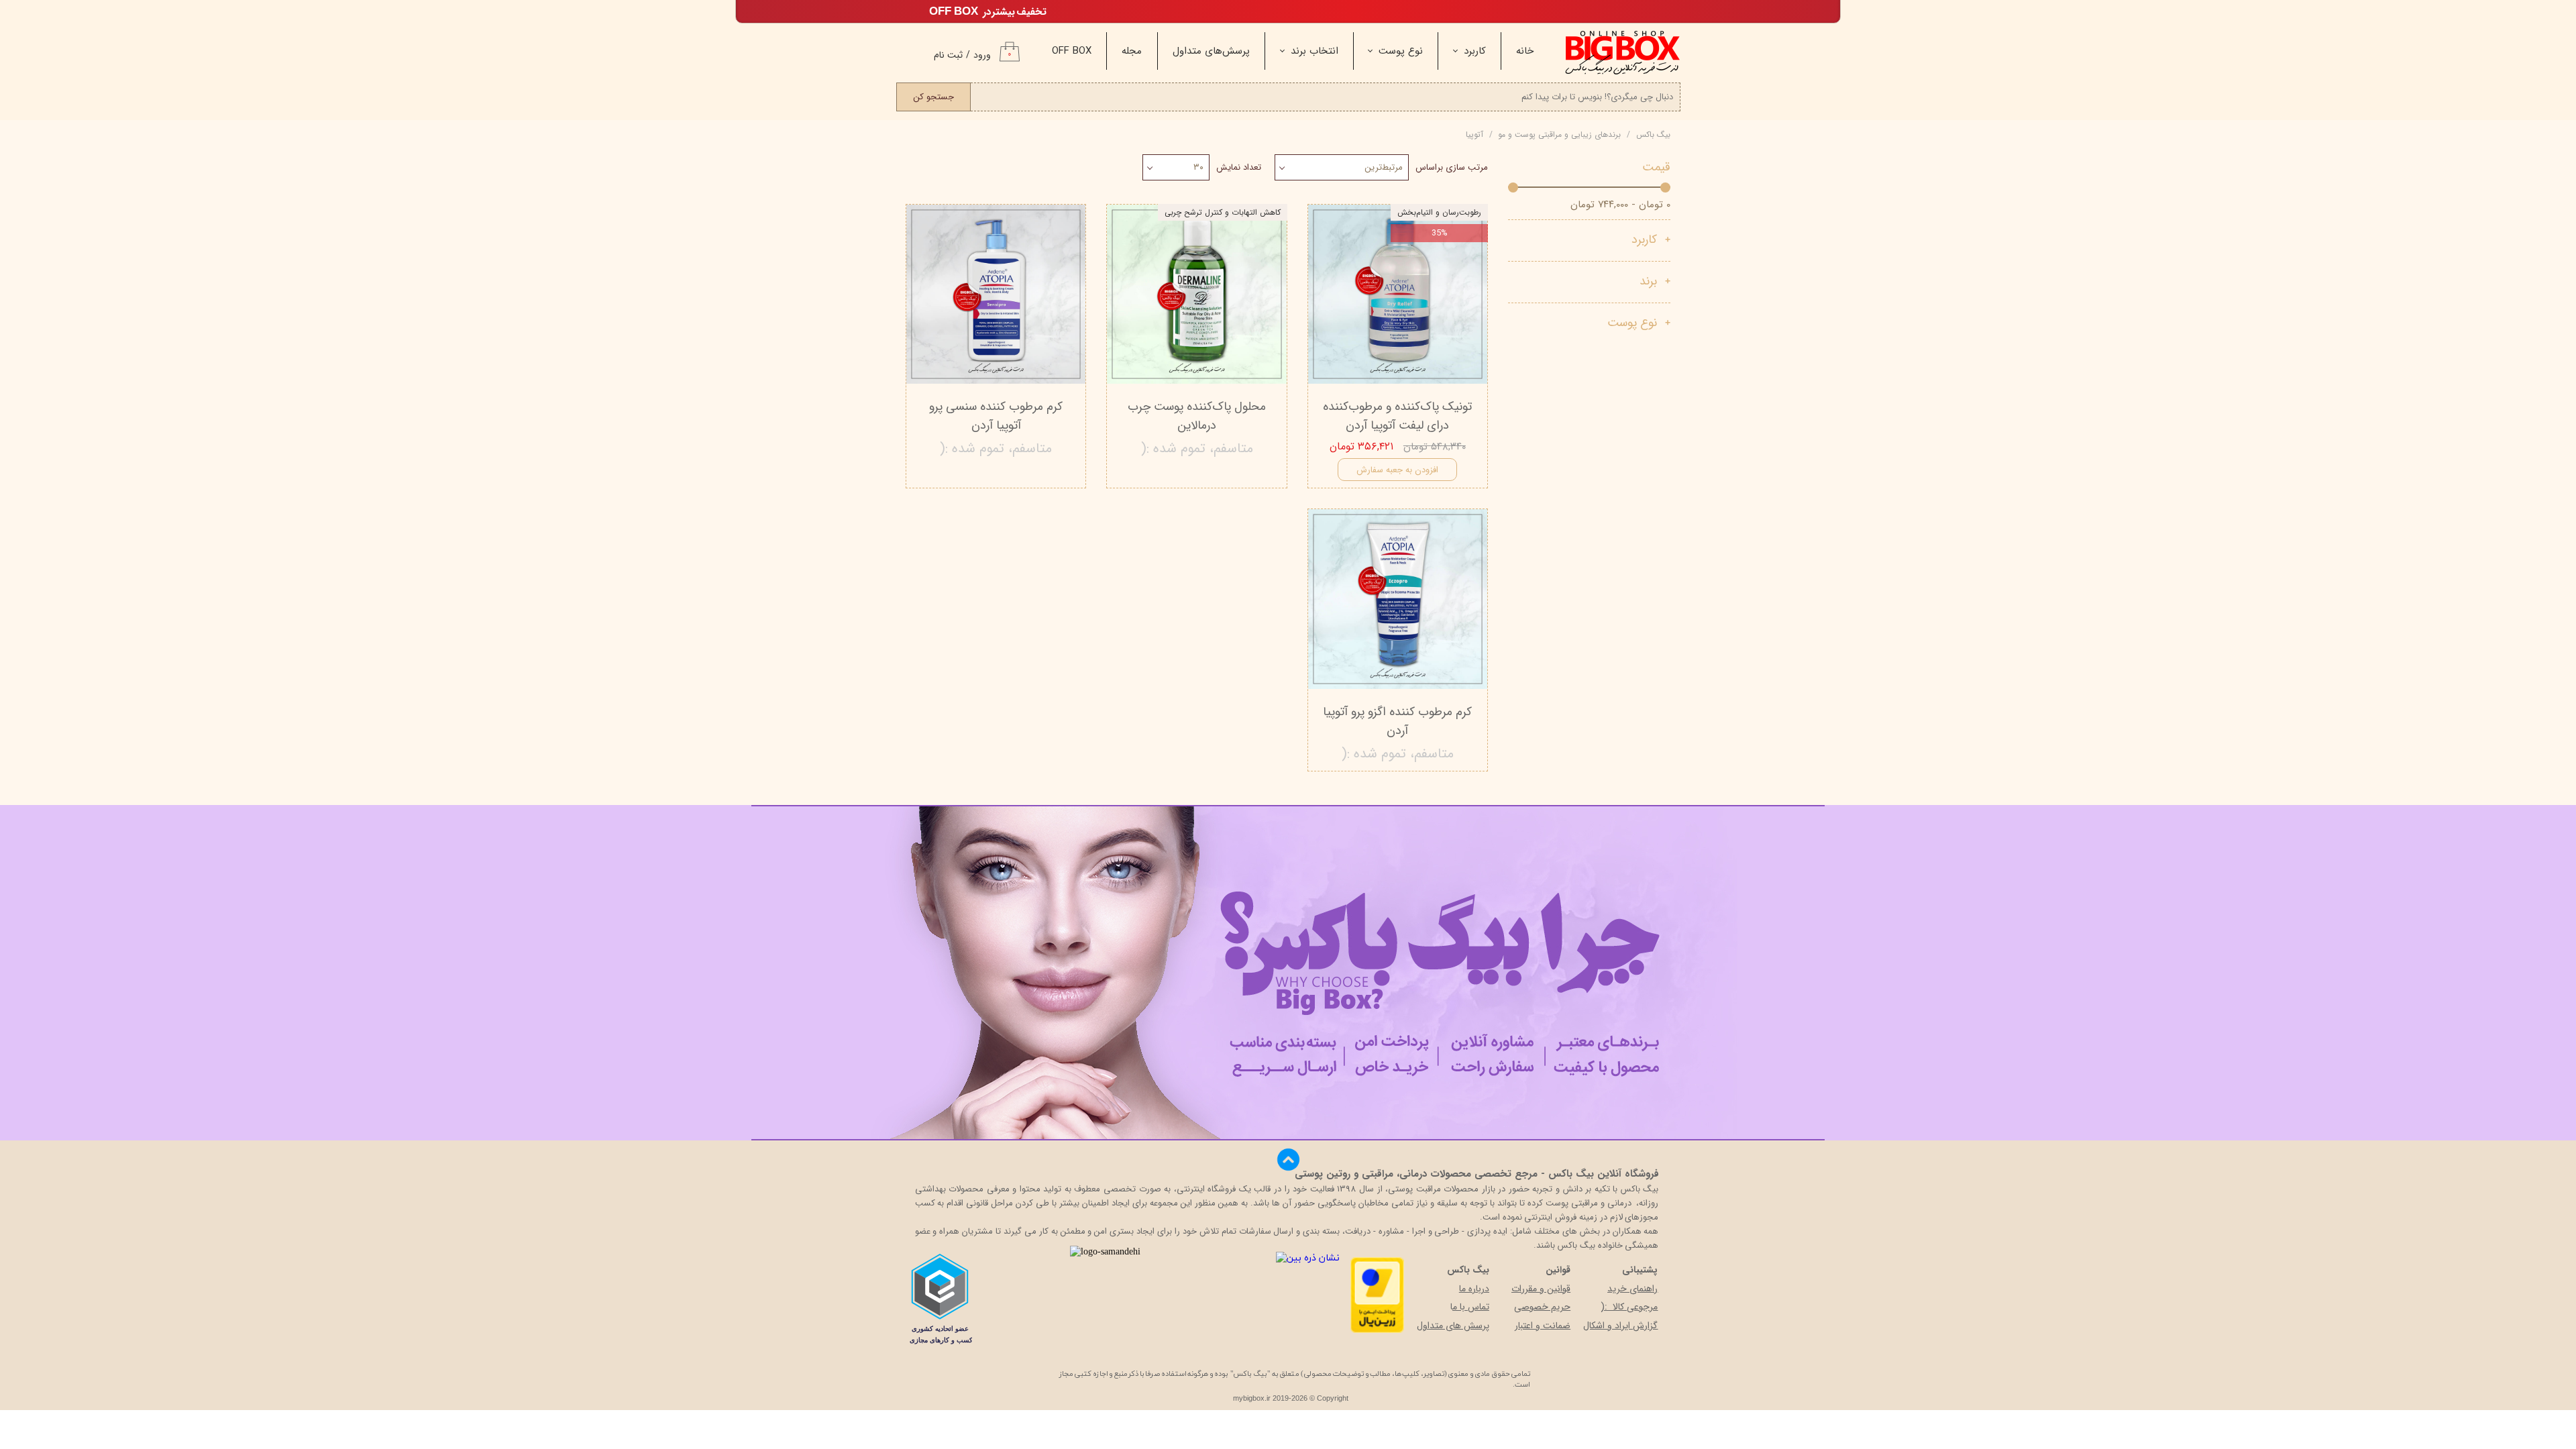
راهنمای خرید (1632, 1289)
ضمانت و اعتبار (1543, 1326)
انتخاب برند (1314, 51)
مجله (1132, 51)
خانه (1525, 51)
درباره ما (1474, 1289)
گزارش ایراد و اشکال (1620, 1326)
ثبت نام (948, 55)
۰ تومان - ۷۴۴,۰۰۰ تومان (1620, 205)
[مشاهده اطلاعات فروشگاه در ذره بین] (1308, 1258)
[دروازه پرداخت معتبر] (1377, 1331)
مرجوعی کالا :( (1629, 1307)
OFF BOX (1072, 51)
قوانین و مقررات (1541, 1289)
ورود (982, 55)
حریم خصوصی (1542, 1307)
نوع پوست (1401, 51)
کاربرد (1475, 51)
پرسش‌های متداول (1211, 51)
